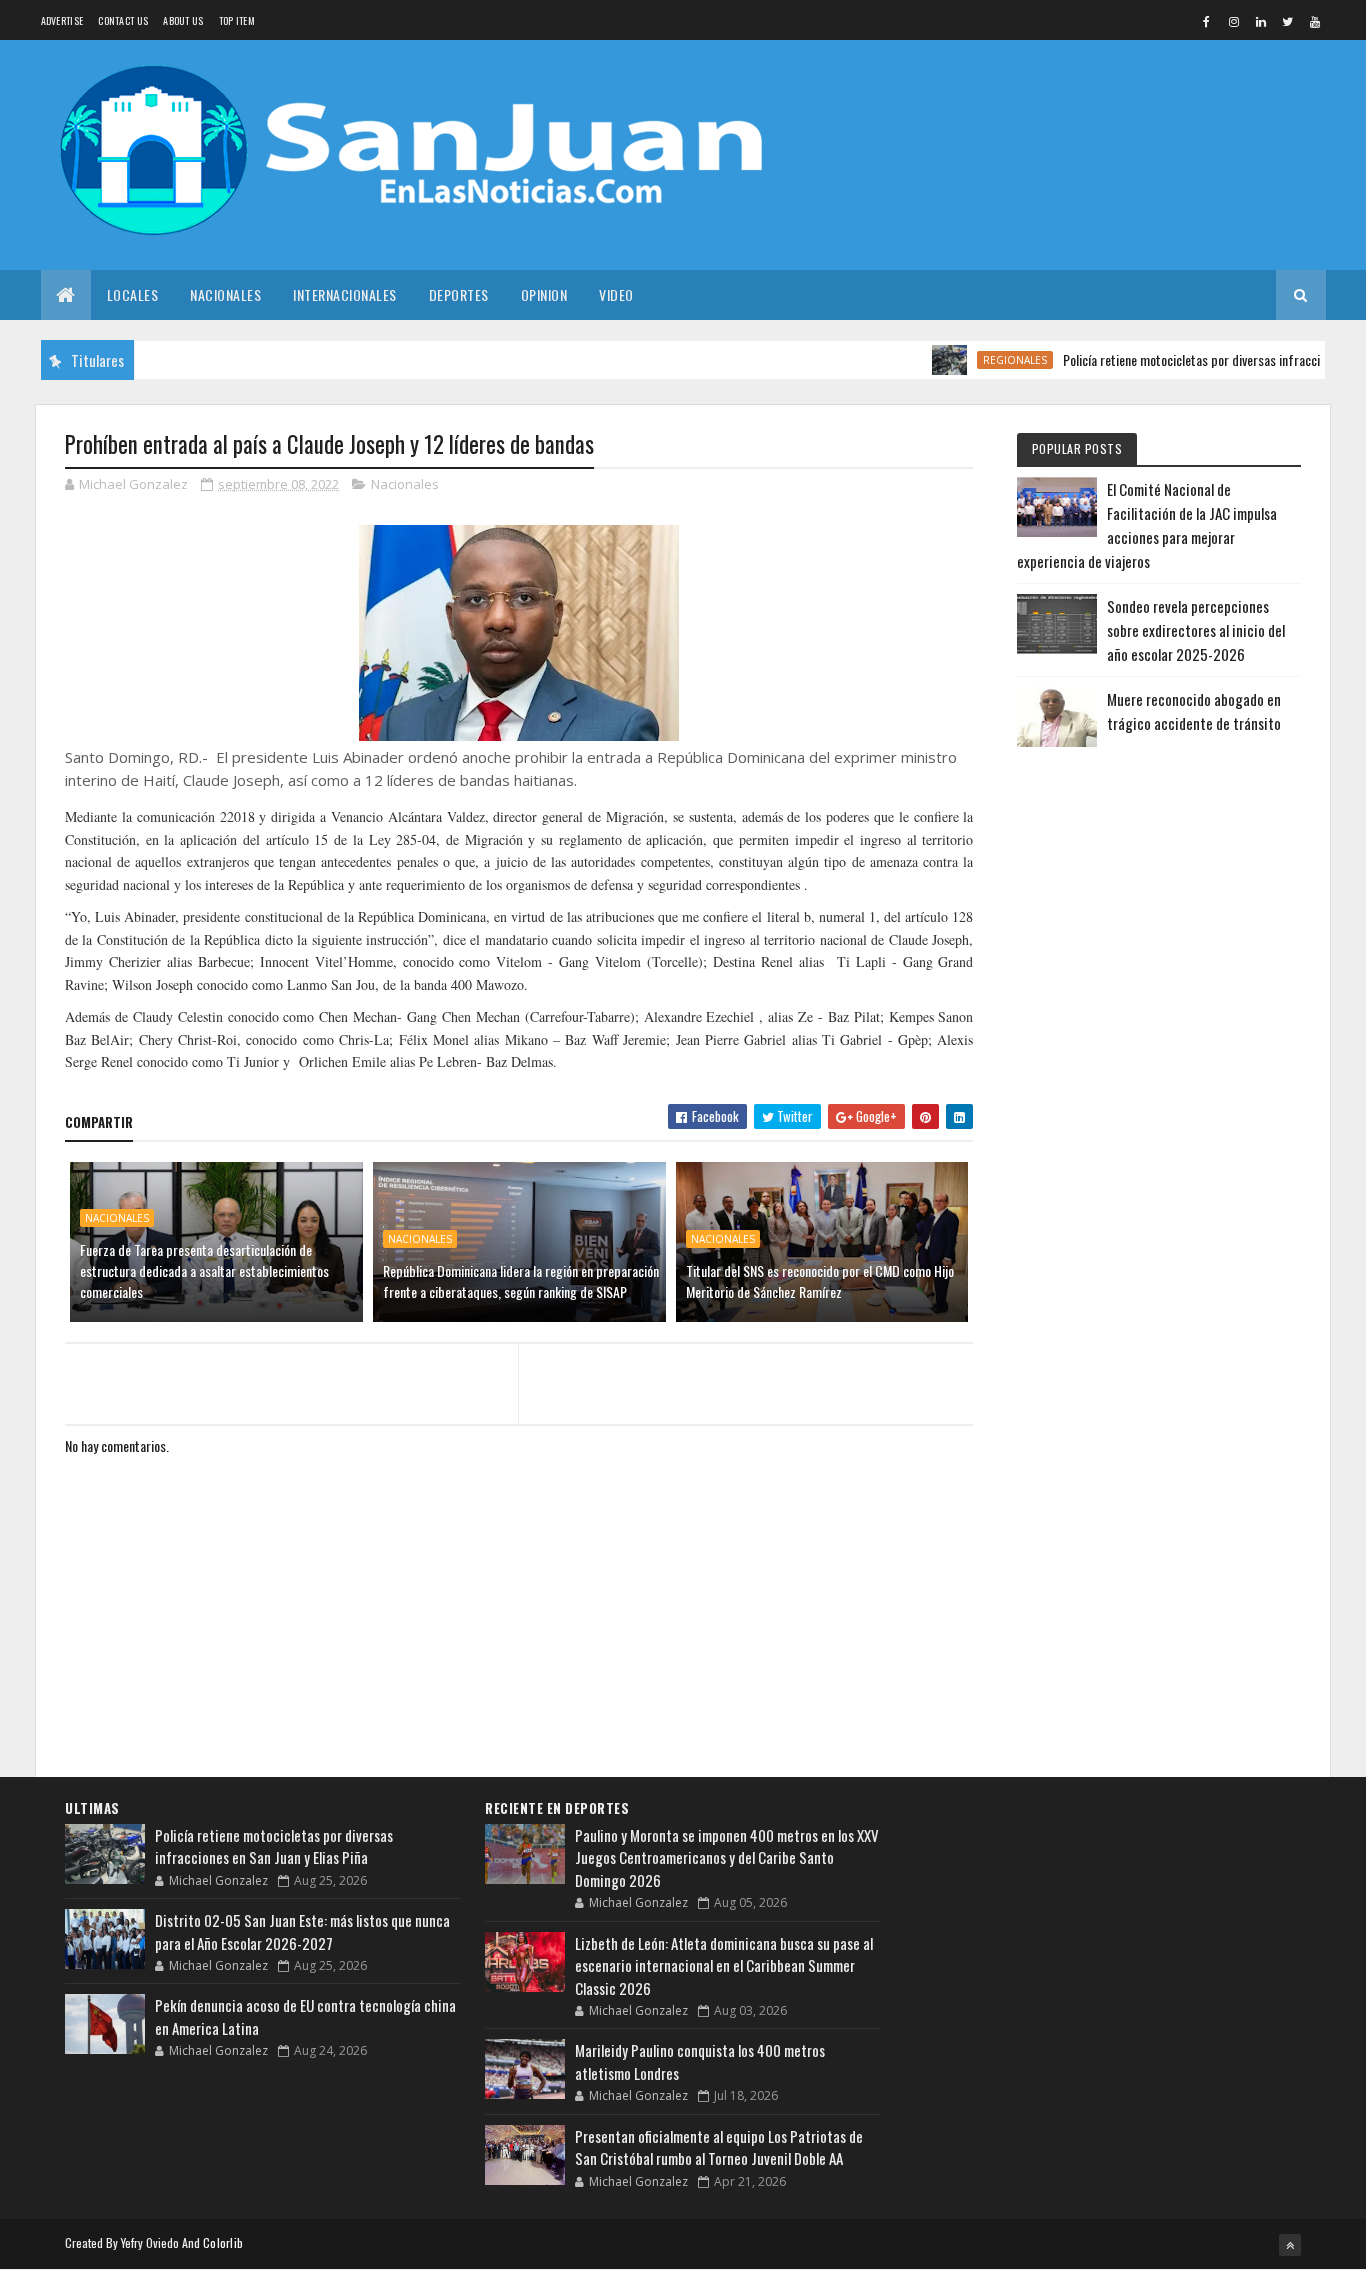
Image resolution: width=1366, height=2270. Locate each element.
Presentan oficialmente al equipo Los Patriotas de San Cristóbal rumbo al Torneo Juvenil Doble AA (719, 2147)
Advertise (62, 20)
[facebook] (1207, 21)
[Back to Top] (1290, 2245)
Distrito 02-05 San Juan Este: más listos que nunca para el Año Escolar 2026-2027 (302, 1931)
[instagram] (1234, 21)
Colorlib (223, 2242)
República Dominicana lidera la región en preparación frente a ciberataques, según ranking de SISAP (521, 1281)
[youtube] (1315, 21)
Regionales (976, 360)
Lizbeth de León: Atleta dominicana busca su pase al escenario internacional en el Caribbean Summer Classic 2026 (724, 1965)
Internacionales (345, 294)
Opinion (544, 294)
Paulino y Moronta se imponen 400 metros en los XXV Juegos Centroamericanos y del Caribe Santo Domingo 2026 (727, 1857)
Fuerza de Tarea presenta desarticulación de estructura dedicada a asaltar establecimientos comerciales (204, 1270)
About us (183, 20)
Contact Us (123, 20)
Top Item (237, 20)
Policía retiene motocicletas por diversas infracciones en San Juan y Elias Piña (274, 1846)
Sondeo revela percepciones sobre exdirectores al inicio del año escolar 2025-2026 (1196, 630)
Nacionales (225, 294)
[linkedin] (1261, 21)
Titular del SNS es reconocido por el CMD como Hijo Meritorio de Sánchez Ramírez (820, 1281)
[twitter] (1288, 21)
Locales (133, 294)
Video (616, 294)
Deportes (459, 294)
